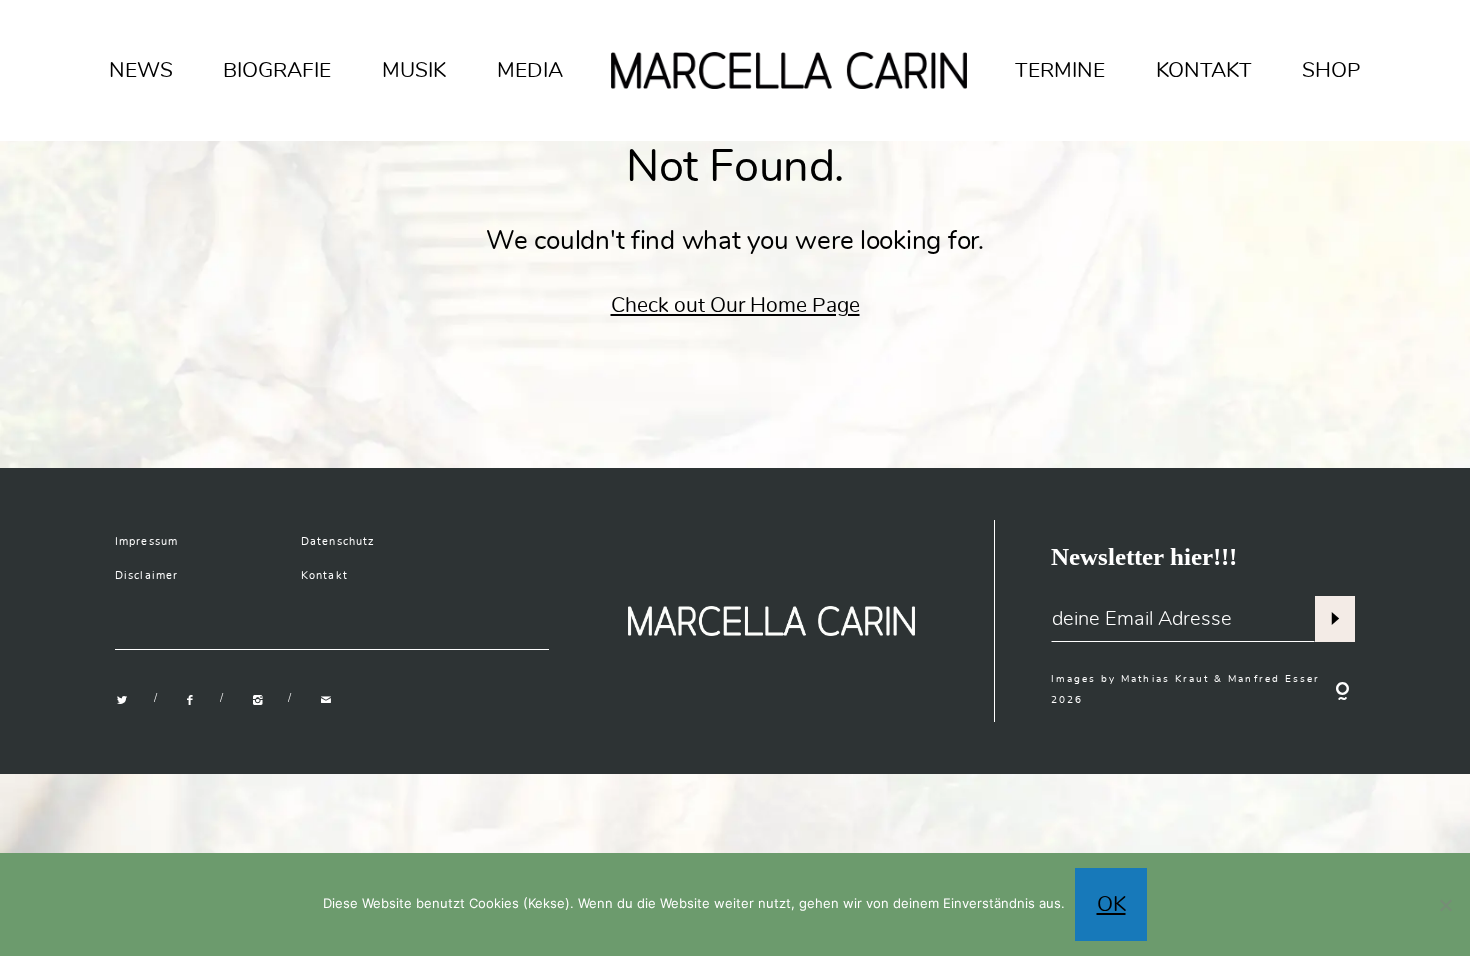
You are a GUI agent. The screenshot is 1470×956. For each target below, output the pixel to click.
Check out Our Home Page (735, 305)
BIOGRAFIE (277, 70)
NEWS (141, 70)
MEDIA (530, 70)
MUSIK (414, 70)
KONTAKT (1204, 70)
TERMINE (1060, 70)
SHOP (1331, 70)
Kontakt (324, 575)
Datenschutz (338, 541)
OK (1111, 904)
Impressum (146, 541)
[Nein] (1445, 905)
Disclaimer (146, 575)
